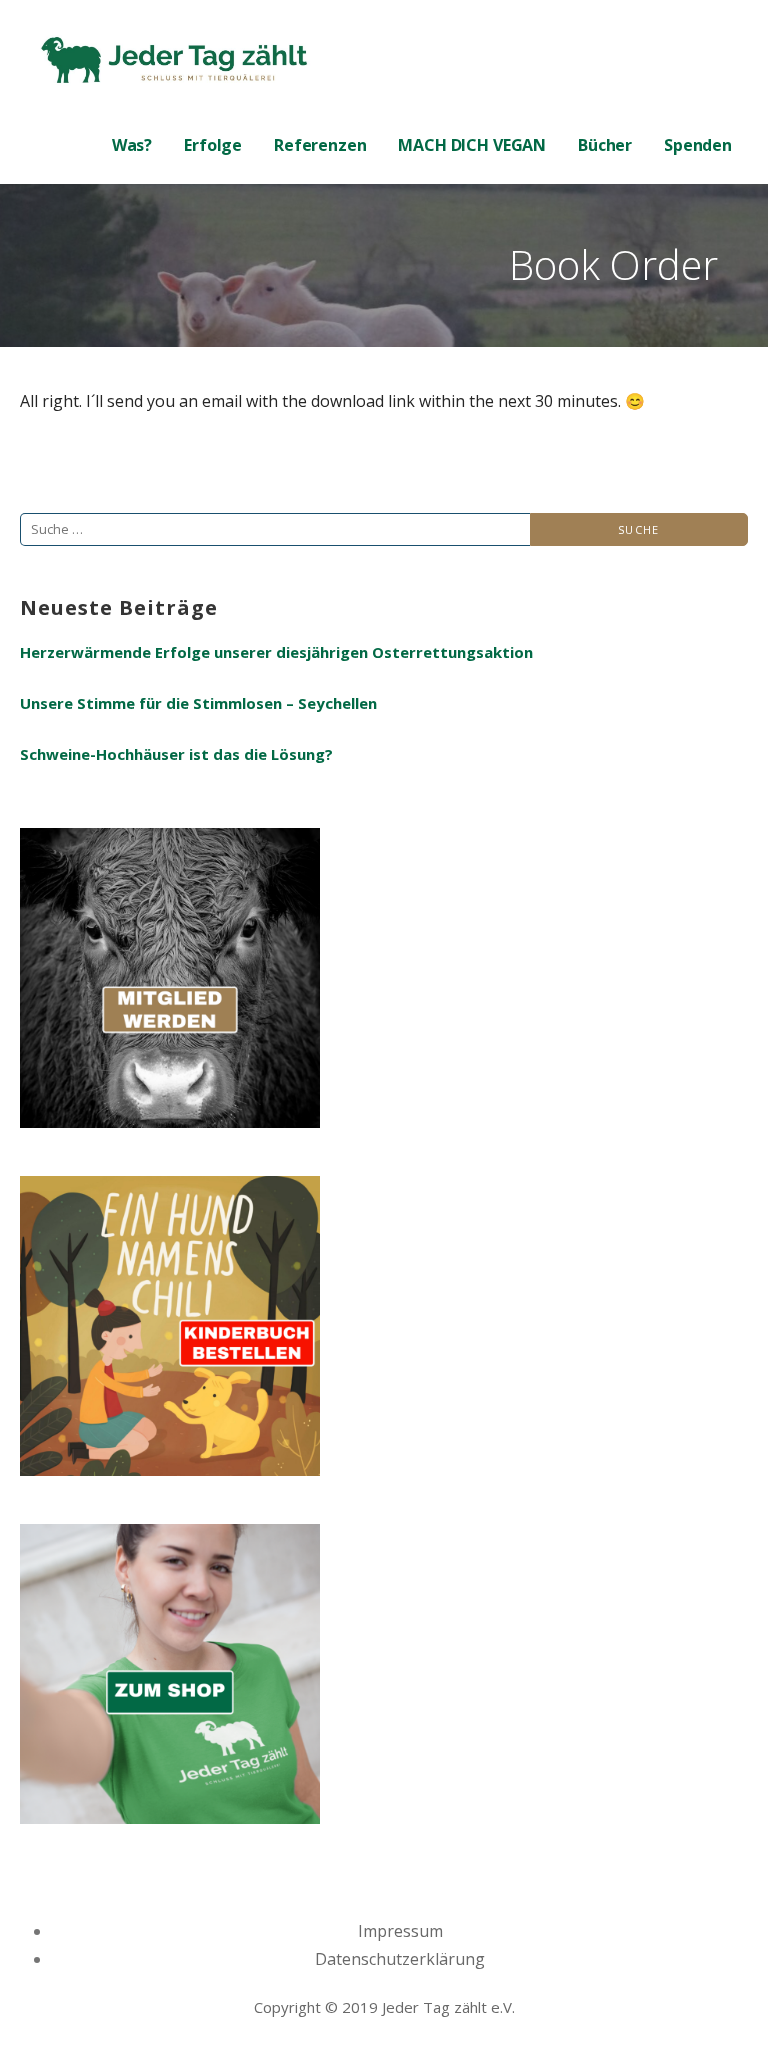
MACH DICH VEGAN (472, 145)
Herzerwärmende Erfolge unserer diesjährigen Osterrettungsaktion (276, 652)
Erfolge (213, 145)
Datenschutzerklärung (400, 1959)
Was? (132, 145)
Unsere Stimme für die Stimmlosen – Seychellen (198, 703)
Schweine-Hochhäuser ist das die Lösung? (176, 754)
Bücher (605, 145)
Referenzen (320, 145)
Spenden (698, 145)
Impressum (400, 1931)
